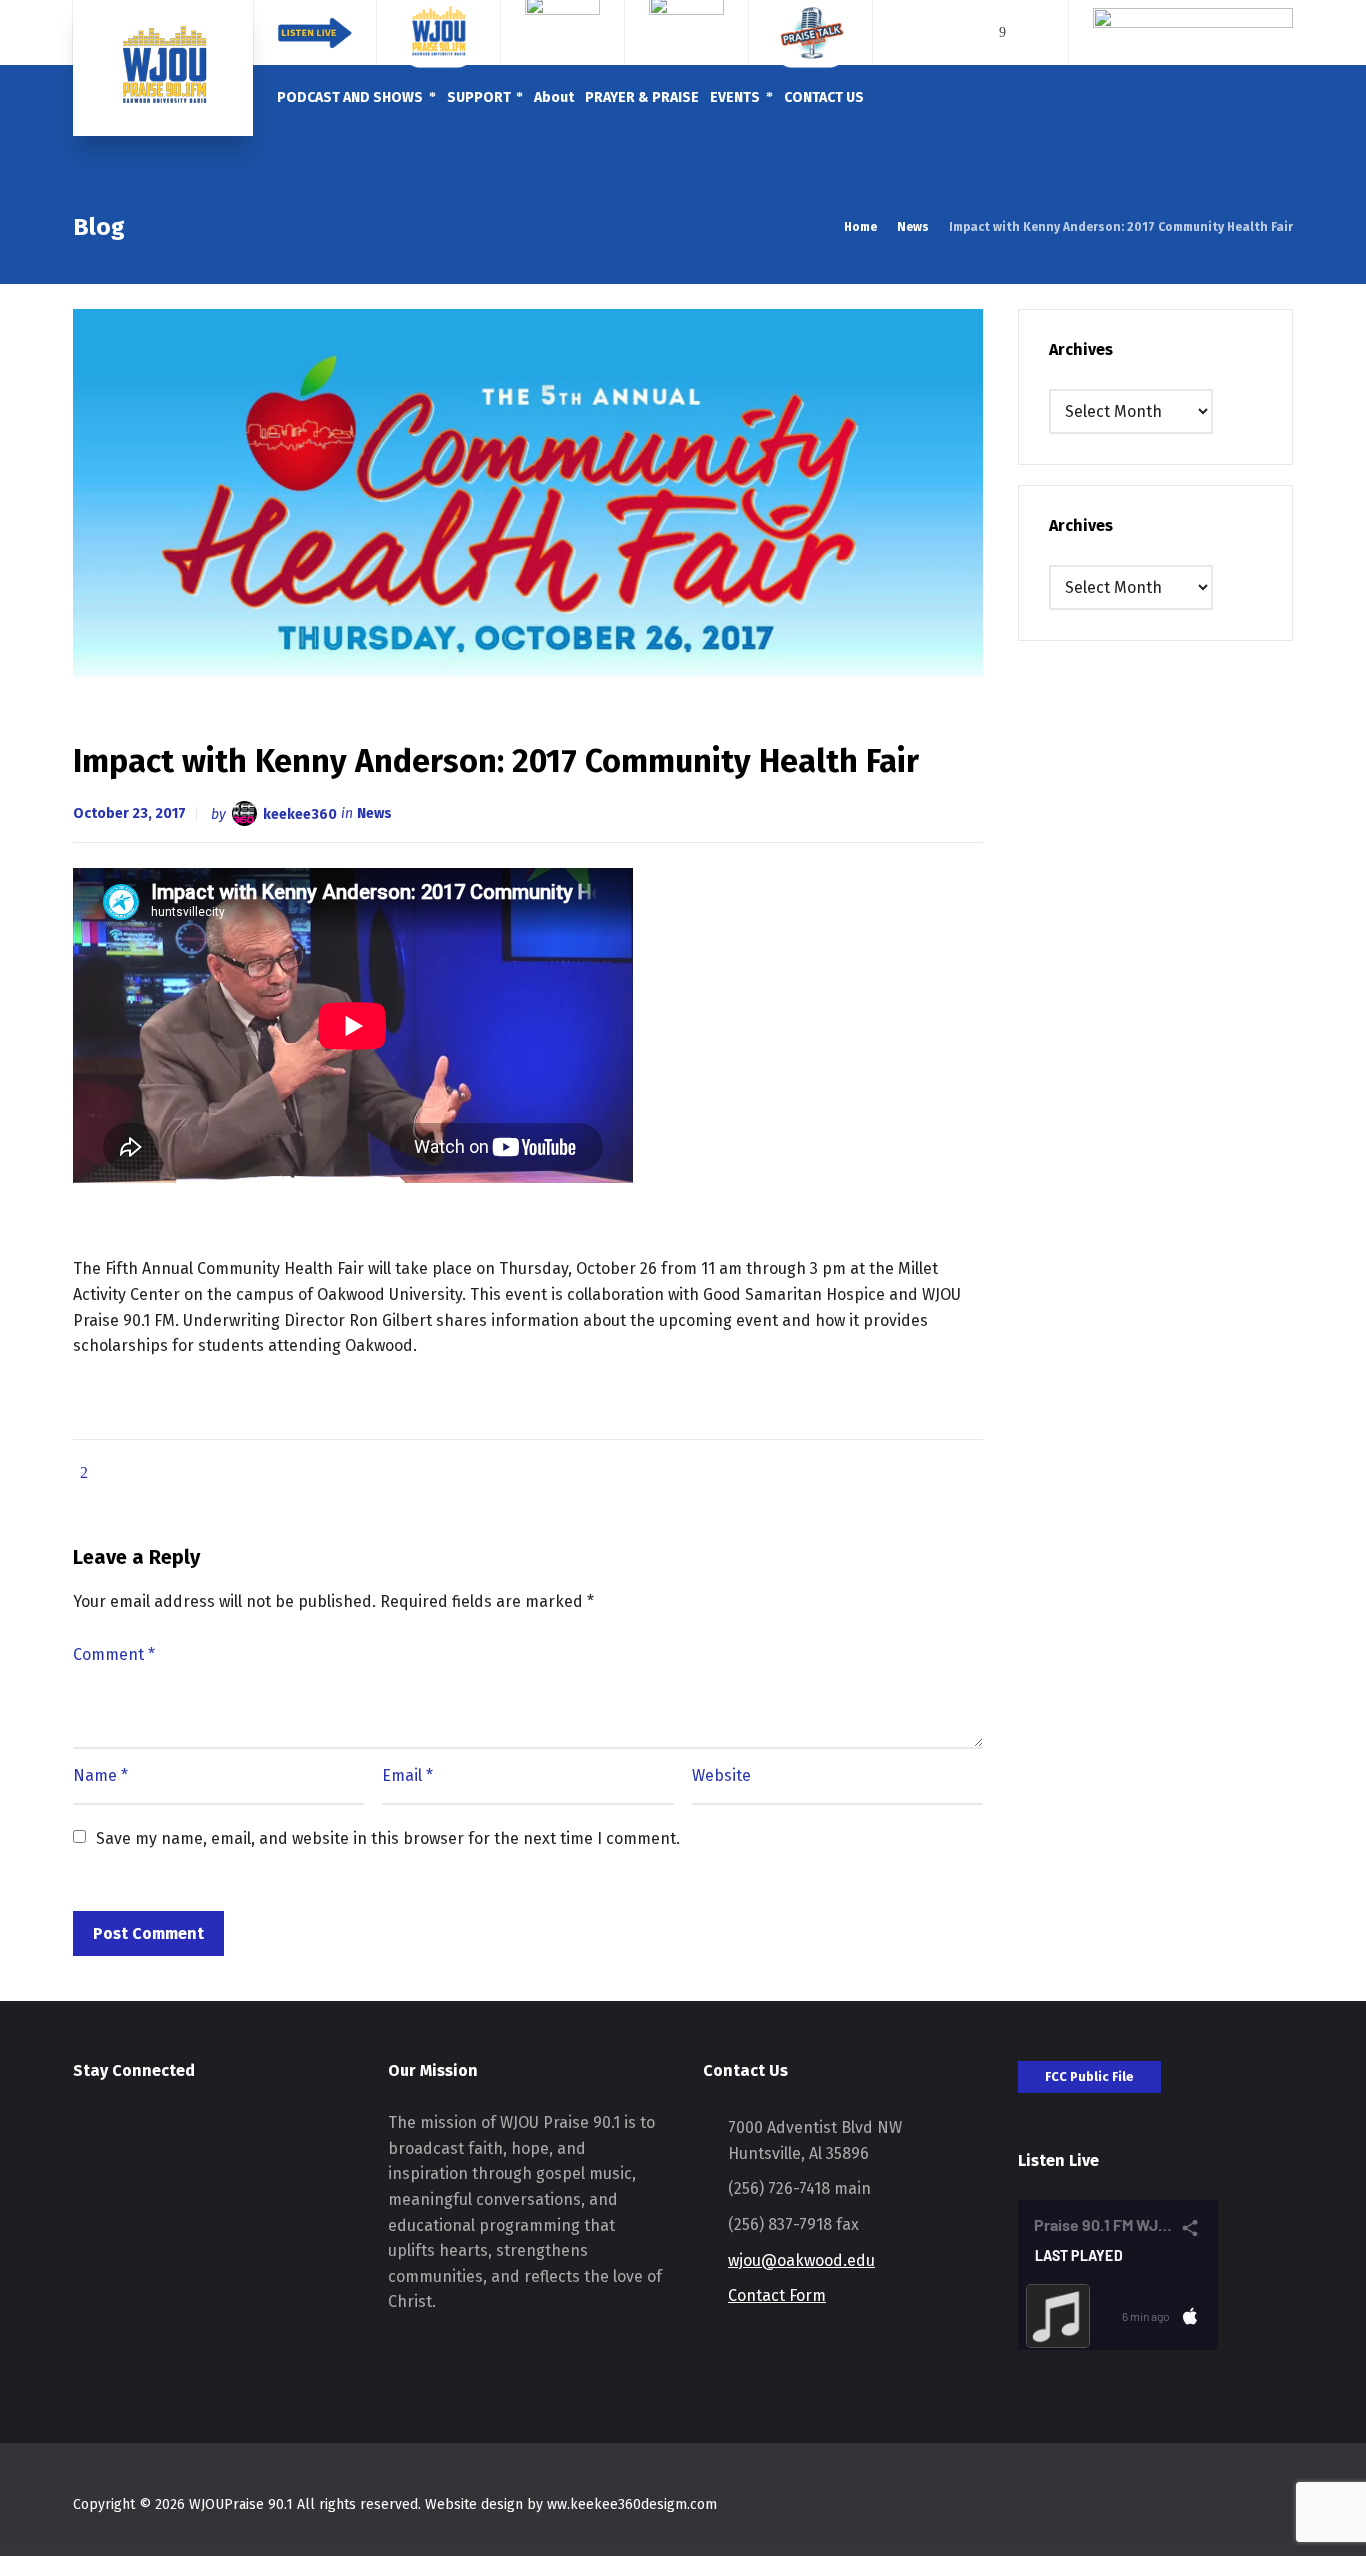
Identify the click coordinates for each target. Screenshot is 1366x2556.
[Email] (975, 32)
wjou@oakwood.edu (801, 2260)
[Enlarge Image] (528, 493)
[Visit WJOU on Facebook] (122, 2136)
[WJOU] (163, 68)
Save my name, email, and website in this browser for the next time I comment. (388, 1838)
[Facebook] (1003, 32)
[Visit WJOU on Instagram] (85, 2136)
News (374, 813)
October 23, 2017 (129, 813)
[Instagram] (1030, 32)
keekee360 (300, 813)
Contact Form (777, 2295)
